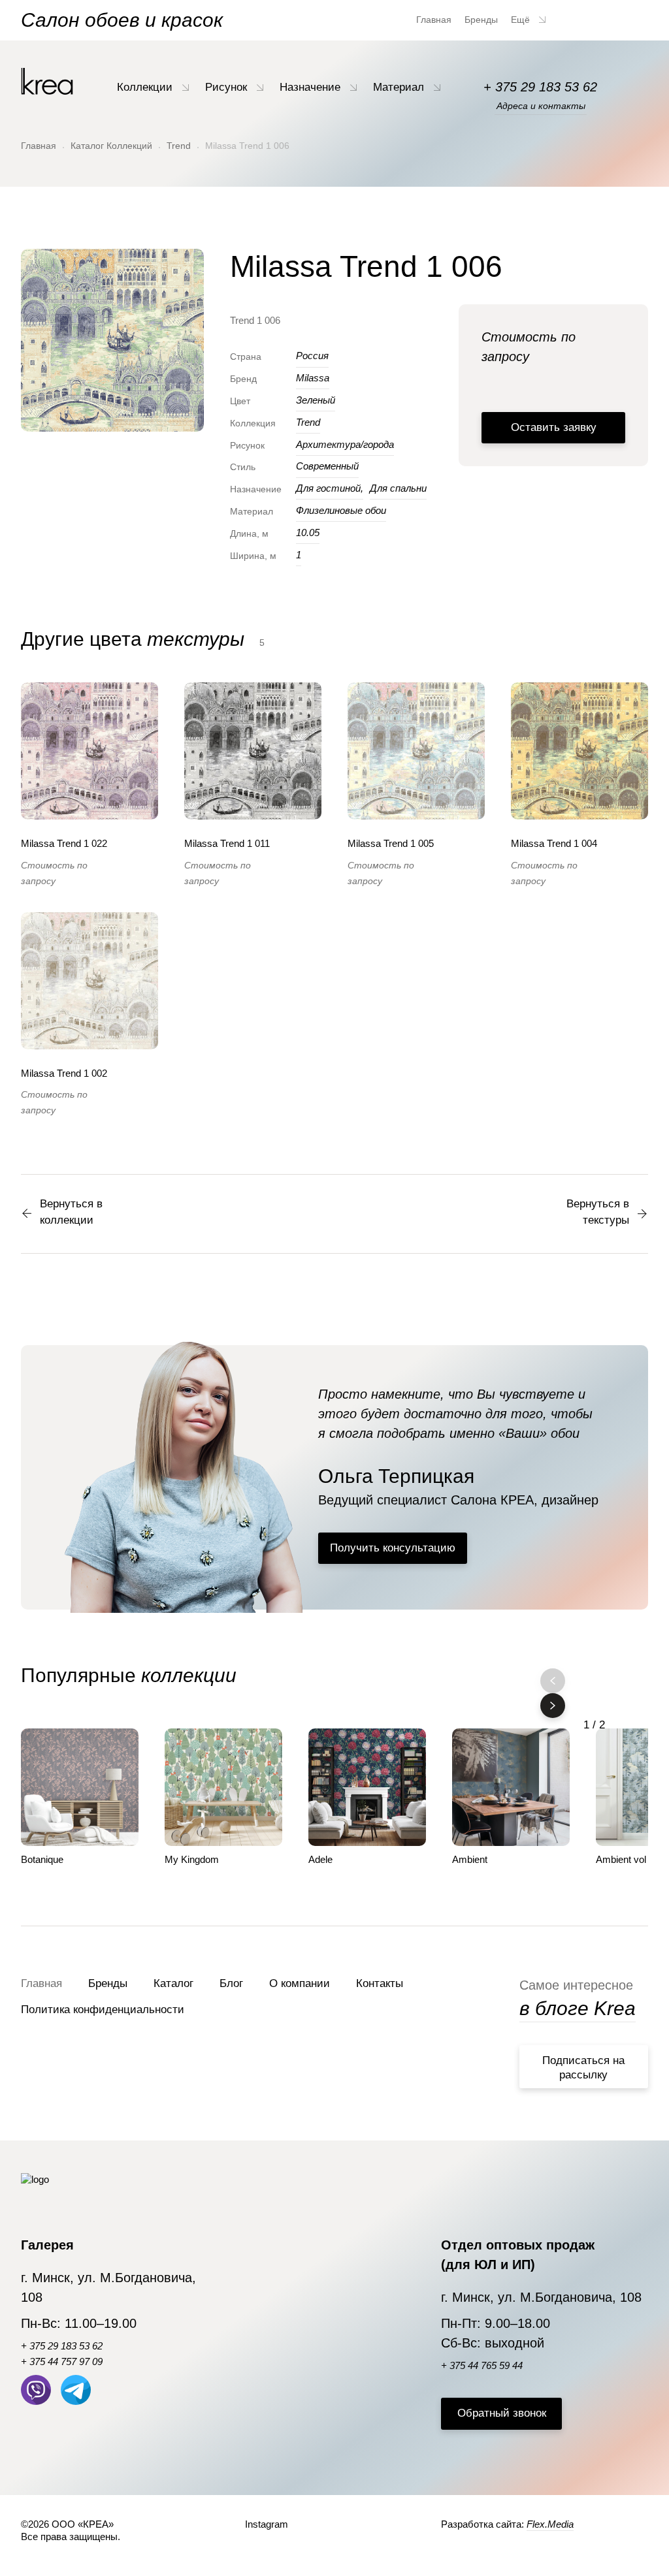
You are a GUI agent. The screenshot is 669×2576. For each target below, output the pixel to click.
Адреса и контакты (541, 106)
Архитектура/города (345, 444)
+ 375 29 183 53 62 (540, 87)
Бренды (481, 20)
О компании (300, 1983)
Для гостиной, (330, 488)
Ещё (522, 20)
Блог (231, 1983)
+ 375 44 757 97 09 (62, 2361)
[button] (553, 1706)
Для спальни (398, 488)
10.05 (308, 533)
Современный (327, 466)
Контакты (380, 1983)
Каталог (173, 1983)
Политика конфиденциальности (103, 2010)
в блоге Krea (578, 2008)
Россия (312, 356)
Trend (179, 146)
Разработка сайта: (507, 2524)
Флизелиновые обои (341, 510)
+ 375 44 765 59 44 (482, 2365)
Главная (434, 20)
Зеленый (316, 400)
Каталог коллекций (111, 146)
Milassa (313, 378)
